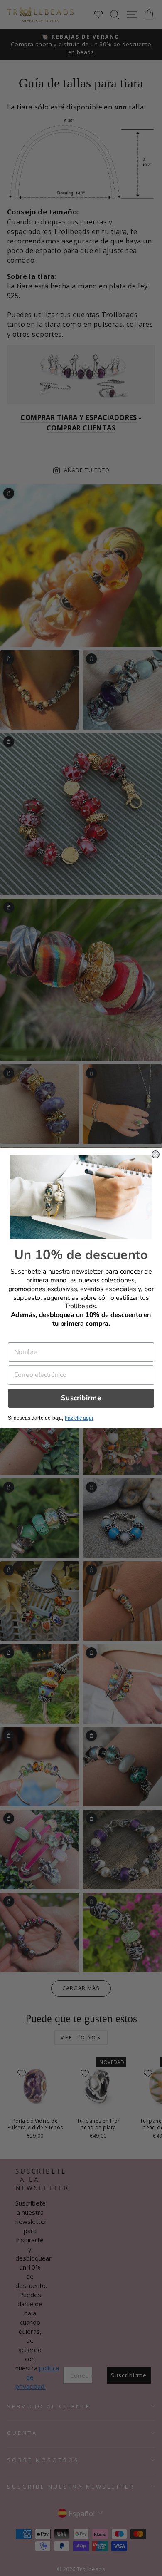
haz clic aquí (79, 1418)
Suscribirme (81, 1398)
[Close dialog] (156, 1154)
